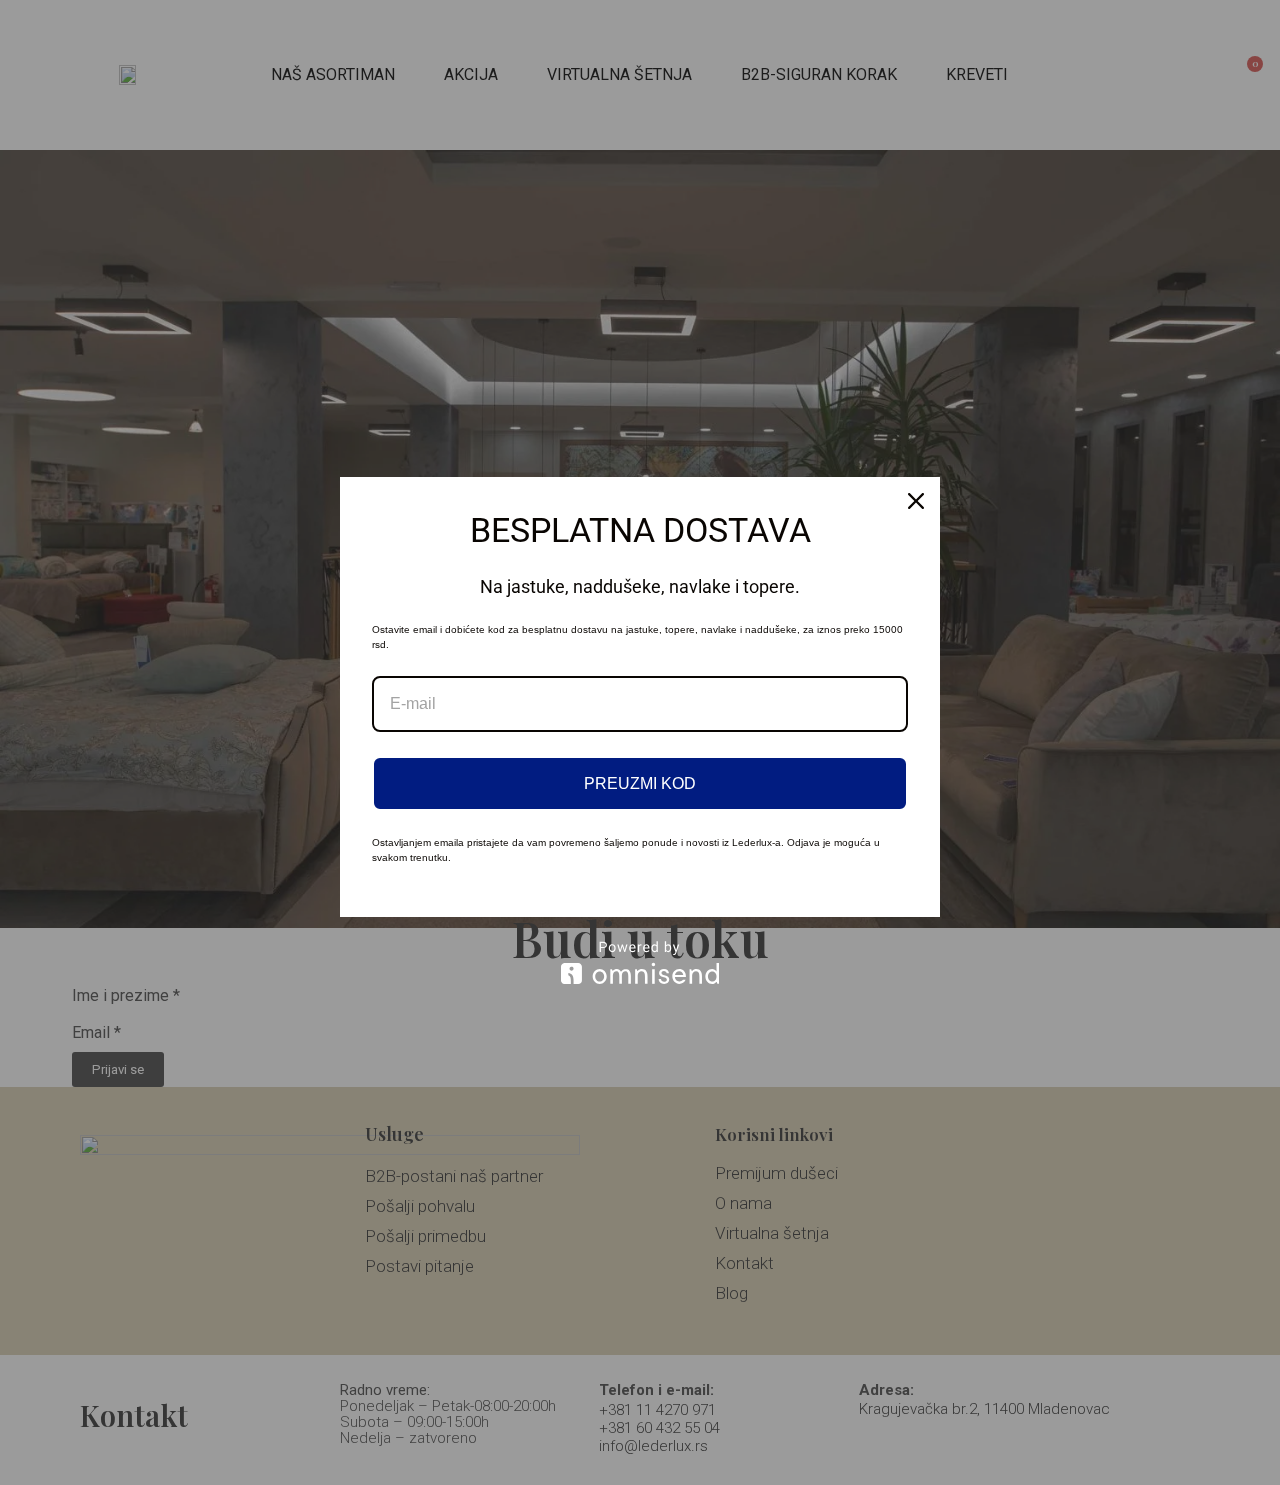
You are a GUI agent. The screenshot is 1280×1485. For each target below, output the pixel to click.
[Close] (916, 501)
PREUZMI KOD (640, 783)
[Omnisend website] (640, 962)
